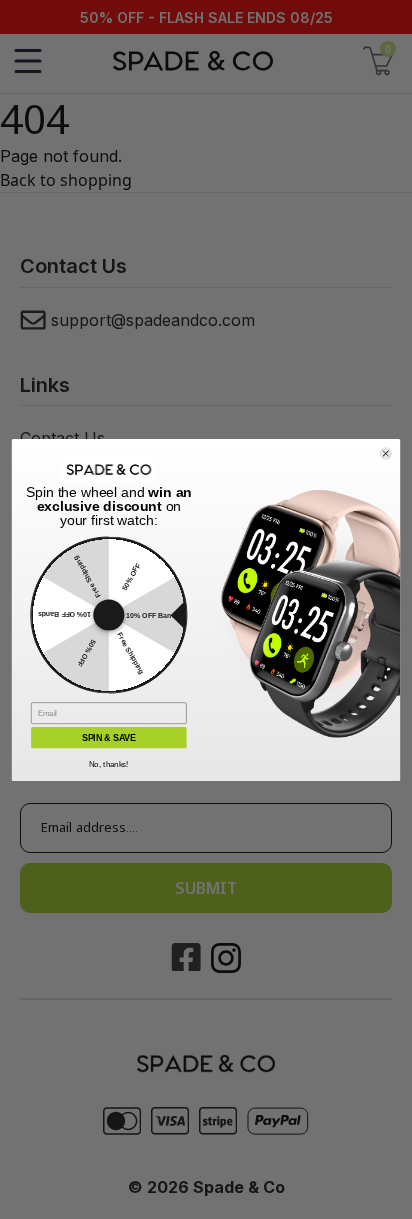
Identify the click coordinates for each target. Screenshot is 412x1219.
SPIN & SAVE (109, 737)
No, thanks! (109, 763)
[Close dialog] (386, 453)
